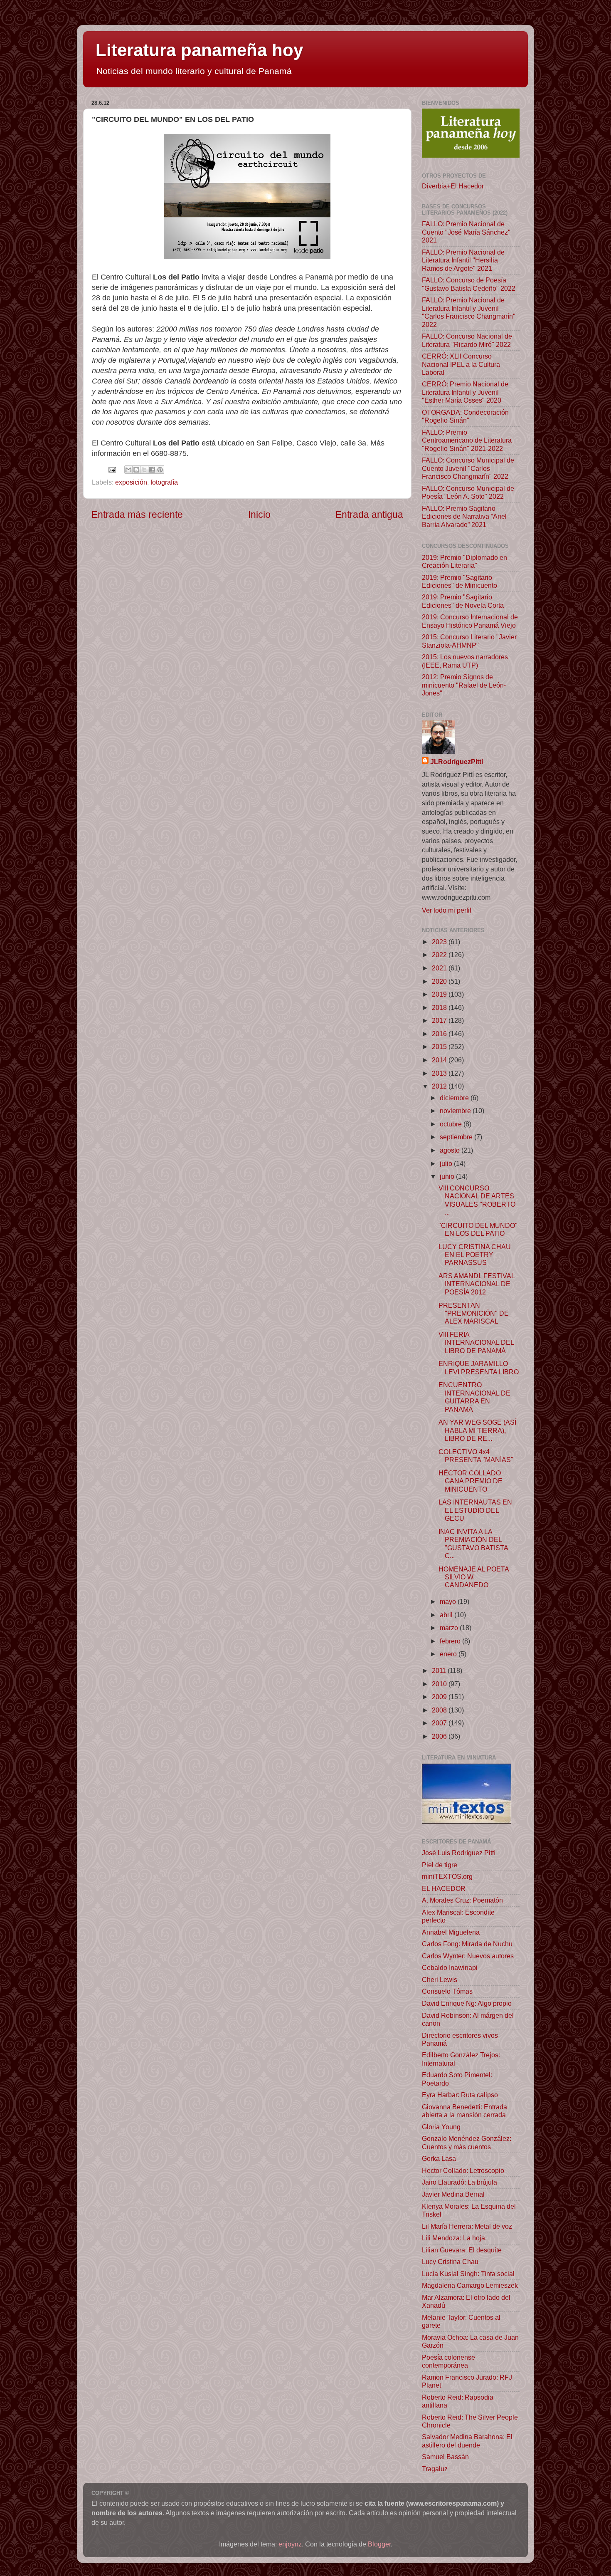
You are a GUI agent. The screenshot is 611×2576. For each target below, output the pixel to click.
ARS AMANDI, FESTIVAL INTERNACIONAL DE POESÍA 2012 (477, 1284)
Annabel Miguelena (451, 1932)
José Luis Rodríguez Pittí (459, 1853)
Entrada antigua (369, 515)
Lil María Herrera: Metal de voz (467, 2226)
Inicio (259, 515)
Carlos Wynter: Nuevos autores (468, 1956)
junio (448, 1176)
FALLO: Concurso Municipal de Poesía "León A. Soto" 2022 (468, 492)
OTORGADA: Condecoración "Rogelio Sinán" (465, 416)
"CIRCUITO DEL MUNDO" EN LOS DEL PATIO (478, 1229)
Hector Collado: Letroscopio (463, 2170)
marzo (450, 1628)
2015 (440, 1047)
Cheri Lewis (440, 1980)
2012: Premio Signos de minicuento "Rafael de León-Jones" (464, 685)
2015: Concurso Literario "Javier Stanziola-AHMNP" (469, 641)
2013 (440, 1073)
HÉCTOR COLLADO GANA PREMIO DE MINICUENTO (471, 1481)
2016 (440, 1034)
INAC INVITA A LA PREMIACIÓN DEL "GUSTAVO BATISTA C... (473, 1544)
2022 (440, 955)
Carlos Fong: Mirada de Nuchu (467, 1944)
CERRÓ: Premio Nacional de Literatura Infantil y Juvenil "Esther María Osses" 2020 (465, 392)
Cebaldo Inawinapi (450, 1967)
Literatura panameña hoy (199, 50)
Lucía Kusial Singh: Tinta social (468, 2274)
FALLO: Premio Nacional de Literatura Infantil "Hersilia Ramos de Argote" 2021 (463, 260)
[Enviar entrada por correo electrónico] (111, 469)
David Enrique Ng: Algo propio (467, 2003)
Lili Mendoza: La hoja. (454, 2238)
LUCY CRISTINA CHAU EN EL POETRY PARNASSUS (475, 1255)
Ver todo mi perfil (447, 910)
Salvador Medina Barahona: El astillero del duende (467, 2441)
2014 (440, 1060)
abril (447, 1615)
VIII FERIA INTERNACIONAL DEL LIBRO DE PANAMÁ (476, 1342)
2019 (440, 994)
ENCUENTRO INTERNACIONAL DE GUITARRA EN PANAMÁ (474, 1397)
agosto (451, 1150)
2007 (440, 1723)
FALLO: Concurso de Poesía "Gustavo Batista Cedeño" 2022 (469, 284)
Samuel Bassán (445, 2457)
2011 (440, 1670)
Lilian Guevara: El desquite (462, 2250)
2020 (440, 981)
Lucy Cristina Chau (450, 2262)
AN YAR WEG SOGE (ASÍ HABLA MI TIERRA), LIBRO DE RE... (477, 1430)
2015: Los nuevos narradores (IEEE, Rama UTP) (465, 661)
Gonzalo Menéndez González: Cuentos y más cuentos (467, 2142)
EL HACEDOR (444, 1888)
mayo (449, 1601)
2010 (440, 1684)
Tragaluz (435, 2469)
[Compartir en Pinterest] (160, 470)
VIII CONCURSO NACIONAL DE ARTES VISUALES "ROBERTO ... (477, 1200)
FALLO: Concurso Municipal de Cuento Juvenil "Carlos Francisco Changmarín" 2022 (468, 468)
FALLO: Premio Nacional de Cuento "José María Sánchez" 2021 (466, 232)
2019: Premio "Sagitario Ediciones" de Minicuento (459, 581)
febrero (451, 1641)
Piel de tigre (440, 1865)
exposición (131, 482)
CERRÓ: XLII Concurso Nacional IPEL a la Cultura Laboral (461, 364)
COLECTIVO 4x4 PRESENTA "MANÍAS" (476, 1456)
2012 (440, 1086)
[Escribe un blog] (136, 470)
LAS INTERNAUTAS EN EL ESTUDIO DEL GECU (475, 1510)
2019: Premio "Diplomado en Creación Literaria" (464, 561)
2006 (440, 1736)
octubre (452, 1124)
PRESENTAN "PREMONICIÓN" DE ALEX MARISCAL (474, 1313)
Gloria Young (441, 2127)
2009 (440, 1697)
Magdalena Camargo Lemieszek (470, 2285)
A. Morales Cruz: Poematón (462, 1900)
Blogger (379, 2544)
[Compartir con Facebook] (152, 470)
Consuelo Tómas (447, 1991)
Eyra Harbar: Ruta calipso (460, 2095)
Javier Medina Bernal (453, 2194)
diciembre (455, 1098)
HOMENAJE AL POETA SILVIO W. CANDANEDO (474, 1577)
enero (449, 1654)
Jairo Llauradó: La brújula (459, 2182)
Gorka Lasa (439, 2158)
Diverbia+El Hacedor (453, 186)
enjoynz (290, 2544)
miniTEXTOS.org (447, 1876)
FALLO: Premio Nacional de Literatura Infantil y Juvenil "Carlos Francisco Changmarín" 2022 (469, 312)
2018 (440, 1007)
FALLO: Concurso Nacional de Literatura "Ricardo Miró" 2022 (467, 340)
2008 (440, 1710)
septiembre (457, 1137)
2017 (440, 1020)
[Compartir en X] (144, 470)
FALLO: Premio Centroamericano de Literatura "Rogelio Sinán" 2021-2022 (467, 440)
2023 (440, 942)
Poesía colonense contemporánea (448, 2361)
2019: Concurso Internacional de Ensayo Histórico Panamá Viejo (470, 621)
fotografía (164, 482)
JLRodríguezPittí (457, 762)
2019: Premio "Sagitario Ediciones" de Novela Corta (463, 601)
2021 (440, 968)
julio (447, 1163)
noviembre (456, 1111)
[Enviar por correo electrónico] (128, 470)
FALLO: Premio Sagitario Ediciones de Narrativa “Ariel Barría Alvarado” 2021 (464, 516)
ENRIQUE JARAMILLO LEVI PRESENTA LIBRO (479, 1367)
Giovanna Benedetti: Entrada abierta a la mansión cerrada (464, 2111)
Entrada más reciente (137, 515)
